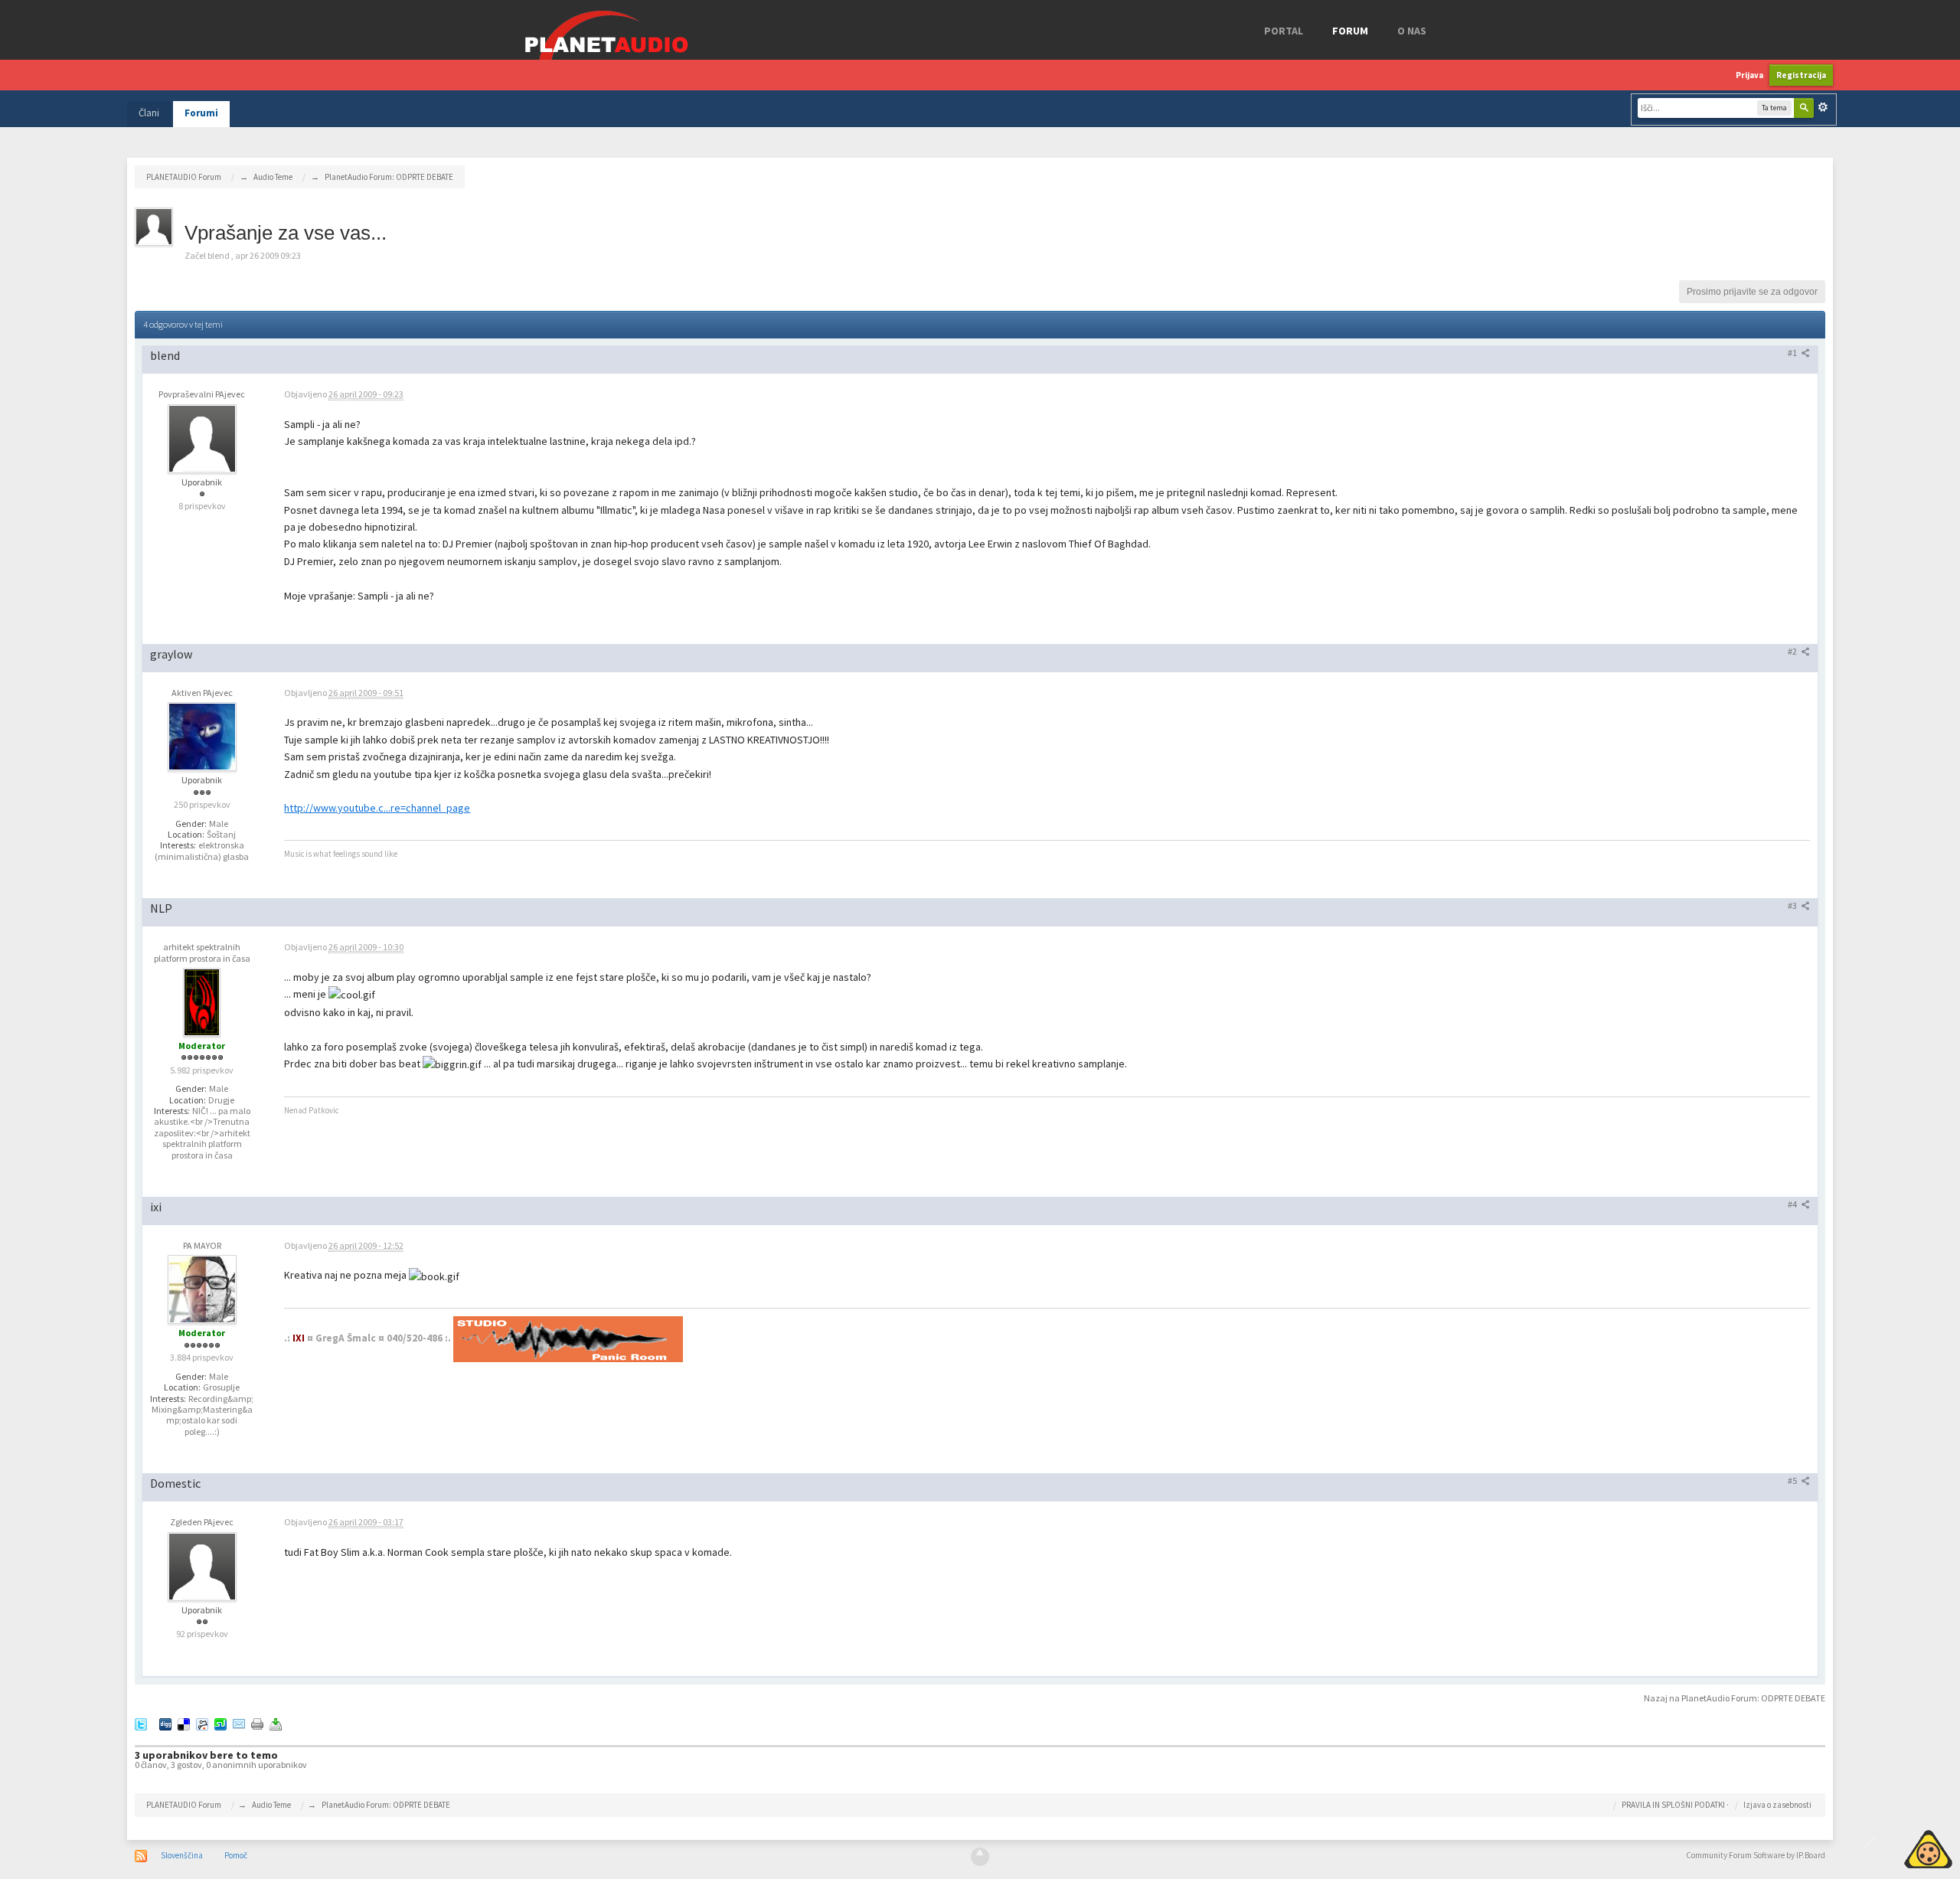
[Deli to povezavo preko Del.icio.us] (184, 1723)
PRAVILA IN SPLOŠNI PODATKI (1673, 1805)
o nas (1412, 31)
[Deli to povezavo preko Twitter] (141, 1723)
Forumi (201, 113)
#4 (1793, 1204)
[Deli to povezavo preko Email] (239, 1723)
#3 (1793, 905)
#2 (1793, 651)
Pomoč (236, 1855)
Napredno (1823, 107)
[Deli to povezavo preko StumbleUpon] (220, 1723)
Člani (149, 113)
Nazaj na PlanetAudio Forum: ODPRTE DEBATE (1735, 1698)
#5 (1793, 1480)
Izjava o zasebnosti (1777, 1805)
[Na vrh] (980, 1857)
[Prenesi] (276, 1723)
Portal (1284, 31)
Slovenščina (182, 1855)
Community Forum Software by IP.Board (1756, 1855)
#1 (1793, 353)
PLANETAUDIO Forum (184, 1805)
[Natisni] (257, 1723)
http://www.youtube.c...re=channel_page (377, 808)
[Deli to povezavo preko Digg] (165, 1723)
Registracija (1801, 75)
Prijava (1749, 75)
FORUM (1350, 31)
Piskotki (1893, 1847)
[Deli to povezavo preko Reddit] (202, 1723)
